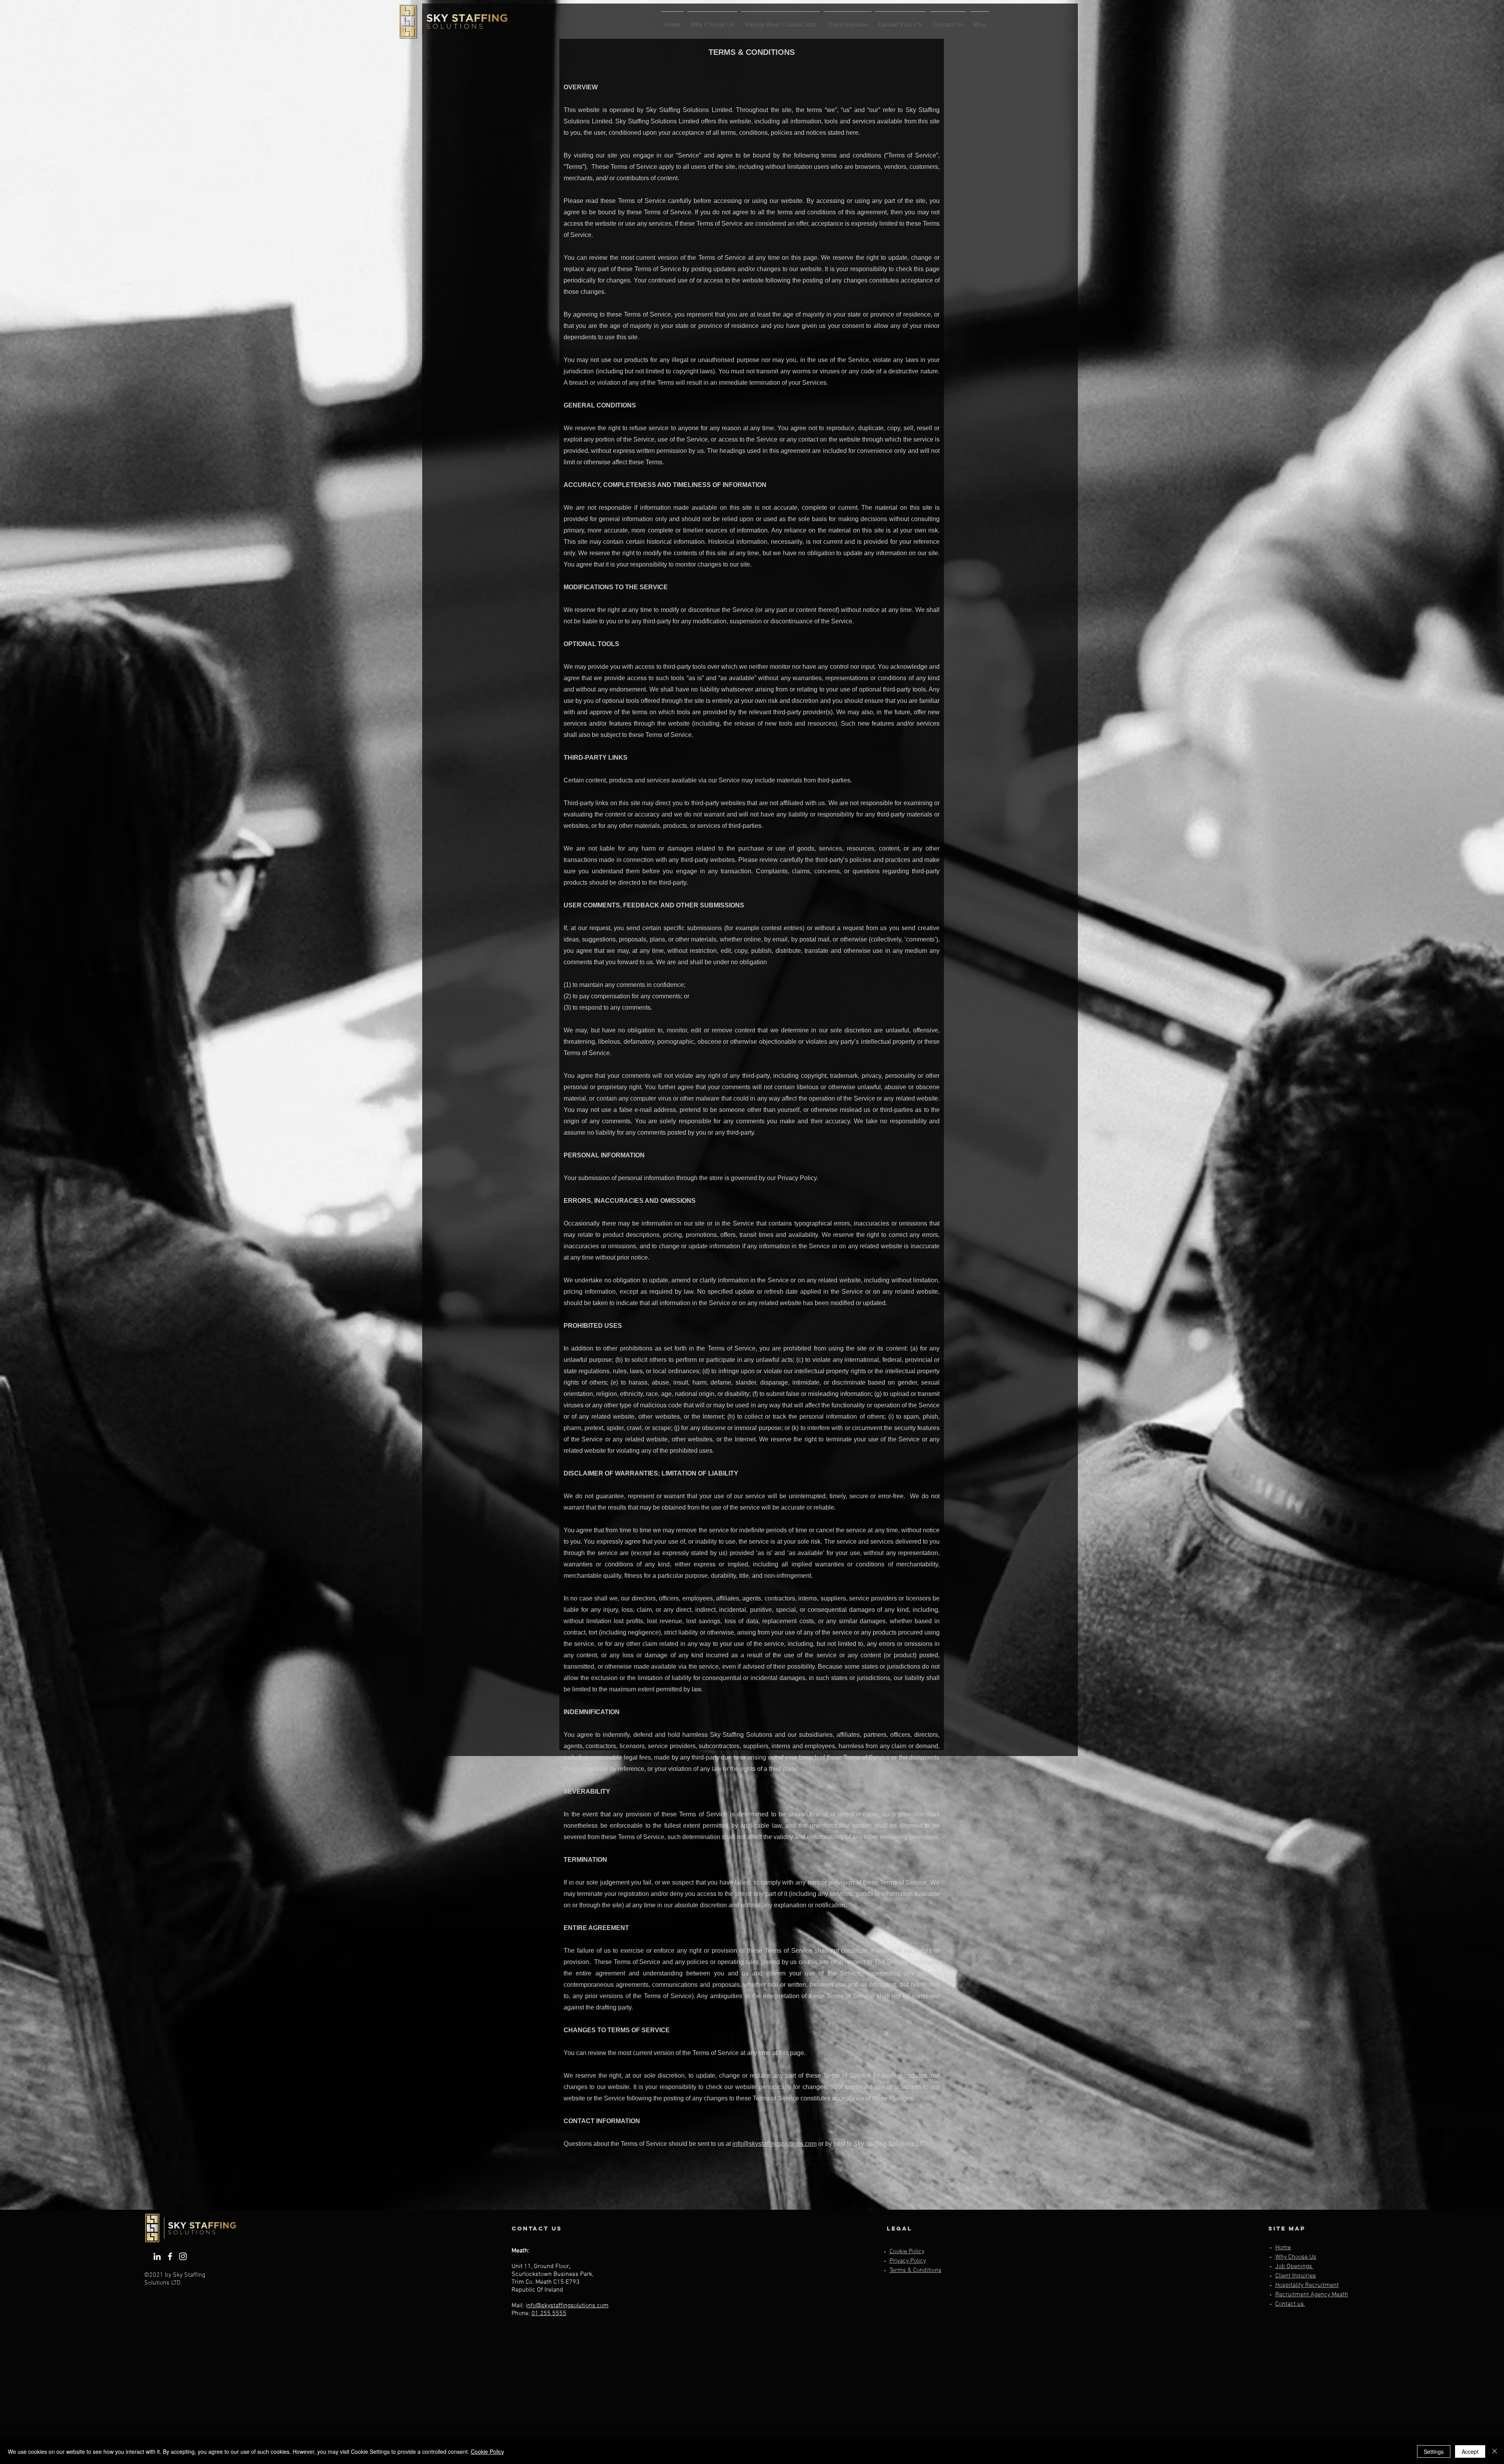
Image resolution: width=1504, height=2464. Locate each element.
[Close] (1495, 2451)
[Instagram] (183, 2256)
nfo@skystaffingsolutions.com (568, 2306)
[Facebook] (170, 2256)
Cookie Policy (487, 2451)
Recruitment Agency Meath (1312, 2295)
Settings (1434, 2451)
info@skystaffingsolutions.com (775, 2144)
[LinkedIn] (157, 2256)
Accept (1470, 2451)
